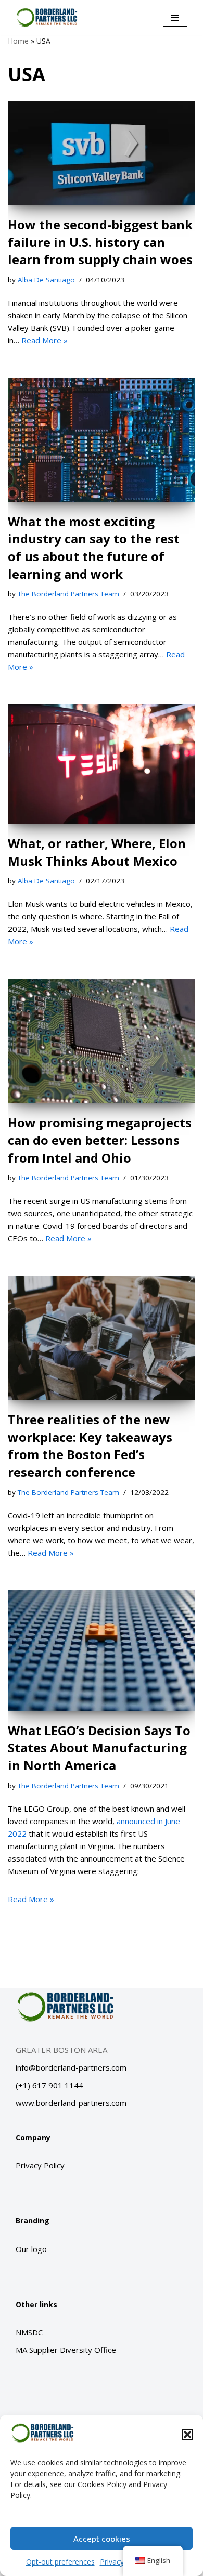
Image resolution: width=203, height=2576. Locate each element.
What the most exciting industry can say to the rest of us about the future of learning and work (94, 548)
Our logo (31, 2249)
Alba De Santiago (46, 280)
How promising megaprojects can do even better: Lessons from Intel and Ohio (100, 1140)
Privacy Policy (40, 2165)
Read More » (45, 340)
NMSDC (29, 2332)
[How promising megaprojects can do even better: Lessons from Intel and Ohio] (102, 1041)
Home (18, 41)
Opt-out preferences (60, 2562)
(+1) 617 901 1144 (49, 2085)
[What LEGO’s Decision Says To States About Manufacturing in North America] (102, 1651)
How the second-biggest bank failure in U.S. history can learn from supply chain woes (100, 242)
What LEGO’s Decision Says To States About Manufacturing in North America (99, 1748)
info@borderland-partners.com (71, 2067)
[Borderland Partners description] (47, 17)
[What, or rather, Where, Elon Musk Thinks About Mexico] (102, 764)
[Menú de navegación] (175, 18)
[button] (187, 2435)
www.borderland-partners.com (71, 2103)
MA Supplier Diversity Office (66, 2350)
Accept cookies (102, 2539)
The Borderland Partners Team (68, 594)
